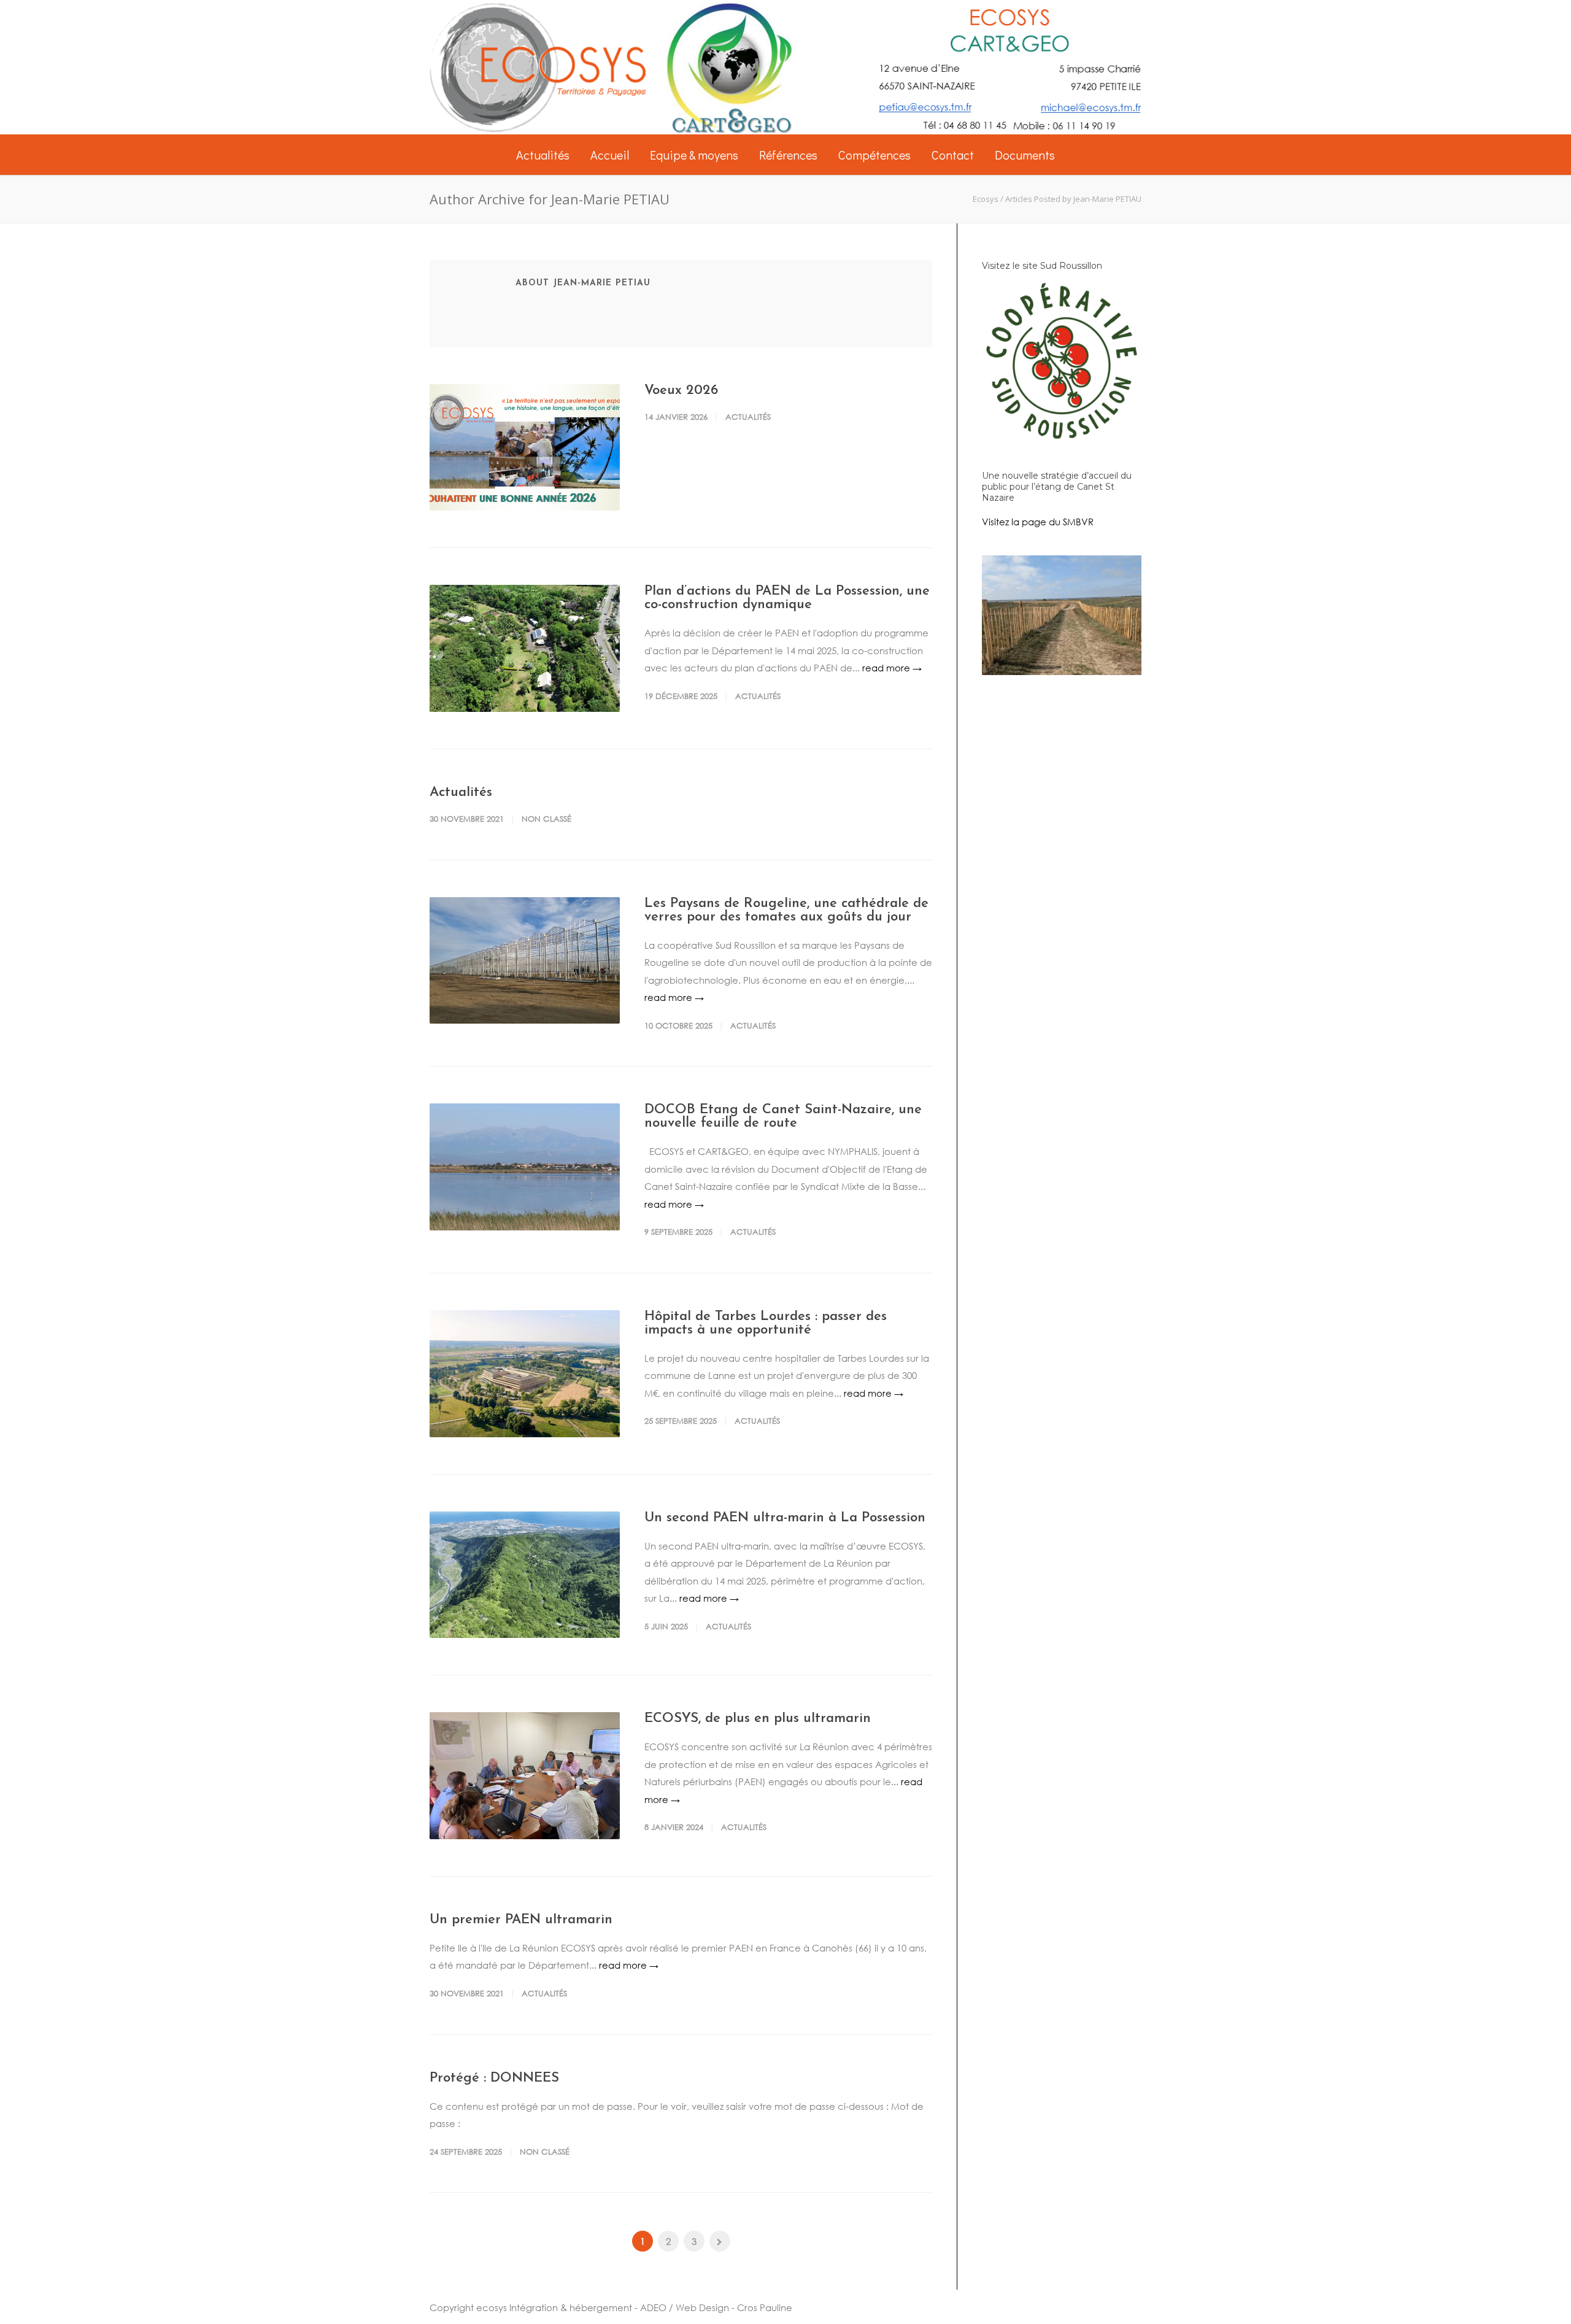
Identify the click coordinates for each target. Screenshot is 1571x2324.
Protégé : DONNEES (494, 2078)
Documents (1025, 155)
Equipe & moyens (694, 155)
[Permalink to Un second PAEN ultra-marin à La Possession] (525, 1575)
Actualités (543, 155)
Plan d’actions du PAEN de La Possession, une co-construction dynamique (787, 598)
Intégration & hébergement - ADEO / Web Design (619, 2307)
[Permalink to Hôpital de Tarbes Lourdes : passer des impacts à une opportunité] (525, 1374)
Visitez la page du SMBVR (1038, 522)
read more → (892, 668)
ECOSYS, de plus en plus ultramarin (758, 1719)
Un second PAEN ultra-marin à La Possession (785, 1518)
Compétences (874, 155)
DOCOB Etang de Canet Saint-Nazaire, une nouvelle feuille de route (783, 1117)
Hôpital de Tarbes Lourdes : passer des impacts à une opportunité (766, 1323)
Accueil (610, 155)
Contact (953, 155)
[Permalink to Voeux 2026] (525, 448)
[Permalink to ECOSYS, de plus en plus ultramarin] (525, 1776)
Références (788, 155)
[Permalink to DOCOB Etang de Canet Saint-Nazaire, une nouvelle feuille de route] (525, 1167)
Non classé (546, 819)
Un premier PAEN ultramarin (521, 1920)
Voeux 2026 (681, 391)
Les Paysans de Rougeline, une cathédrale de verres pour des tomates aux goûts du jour (786, 910)
